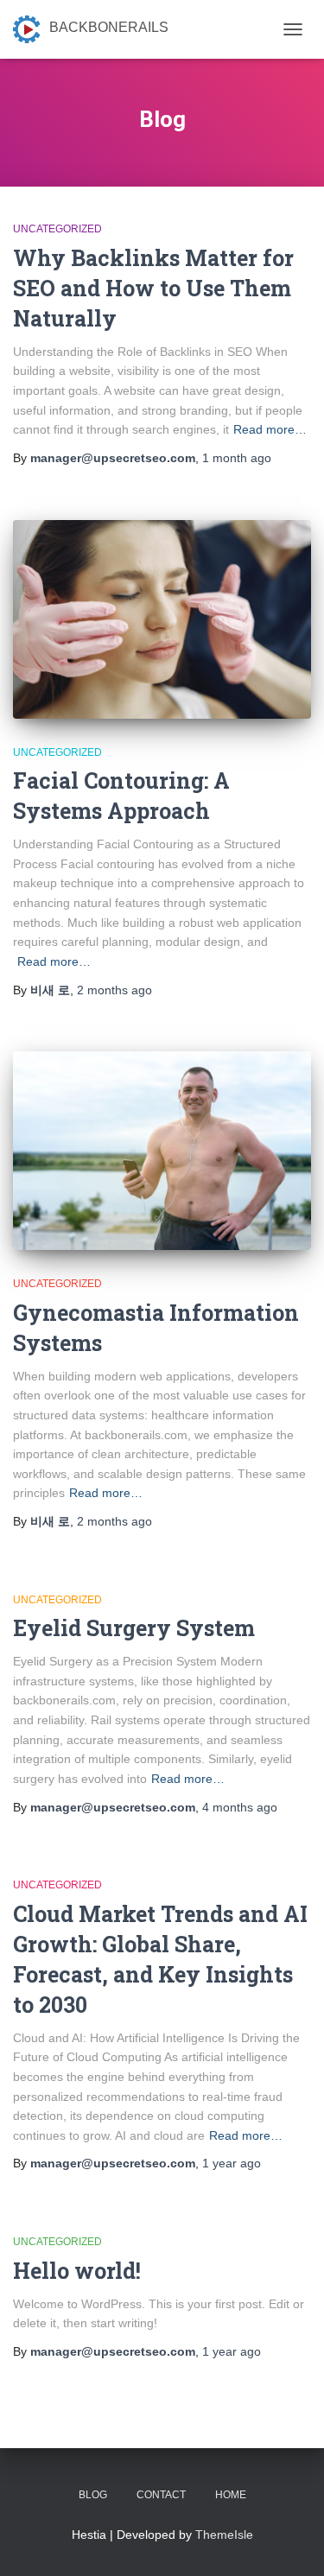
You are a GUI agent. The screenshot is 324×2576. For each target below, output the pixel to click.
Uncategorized (57, 229)
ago (237, 458)
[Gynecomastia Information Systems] (162, 1151)
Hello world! (77, 2271)
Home (231, 2495)
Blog (93, 2495)
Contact (161, 2495)
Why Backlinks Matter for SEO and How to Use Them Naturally (153, 288)
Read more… (270, 429)
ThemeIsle (224, 2535)
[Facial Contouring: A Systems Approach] (162, 619)
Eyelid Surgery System (134, 1628)
